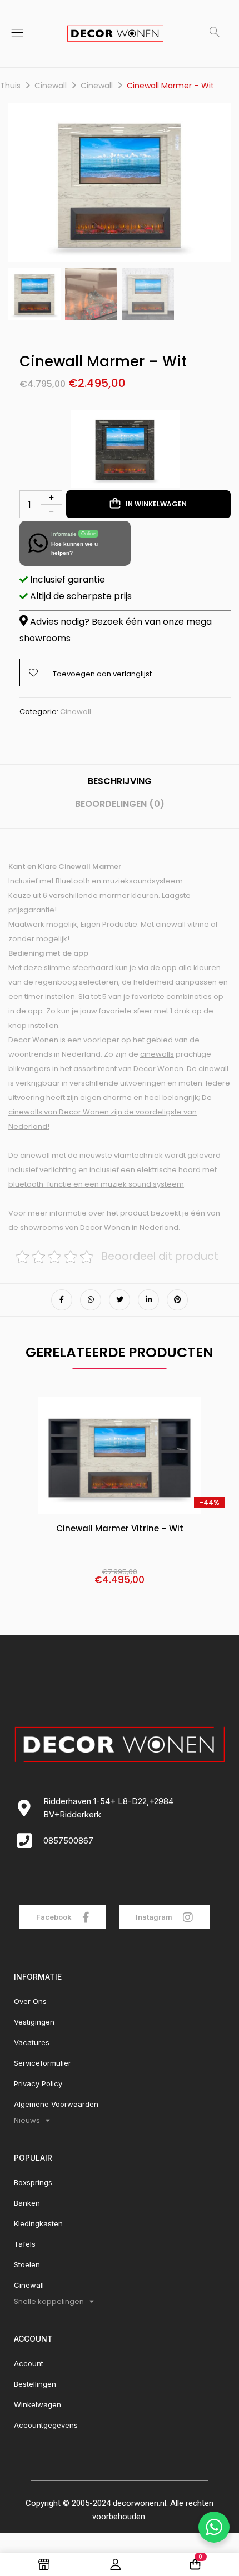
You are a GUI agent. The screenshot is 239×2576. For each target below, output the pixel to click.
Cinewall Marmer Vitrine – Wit (120, 1529)
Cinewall (51, 86)
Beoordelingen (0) (120, 804)
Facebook (55, 1917)
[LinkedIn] (148, 1300)
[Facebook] (62, 1300)
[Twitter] (120, 1300)
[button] (214, 187)
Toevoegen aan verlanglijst (102, 674)
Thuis (10, 86)
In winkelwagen (156, 504)
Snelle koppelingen (49, 2301)
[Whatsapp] (91, 1300)
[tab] (120, 785)
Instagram (155, 1917)
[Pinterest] (177, 1300)
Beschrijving (120, 781)
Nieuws (27, 2120)
